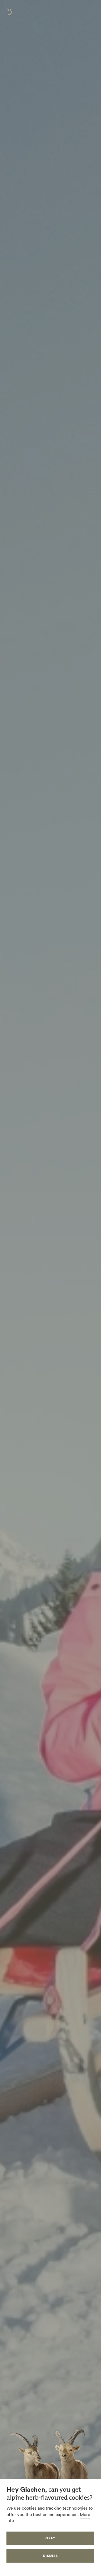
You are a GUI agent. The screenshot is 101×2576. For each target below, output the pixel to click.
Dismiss (50, 2556)
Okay (50, 2538)
